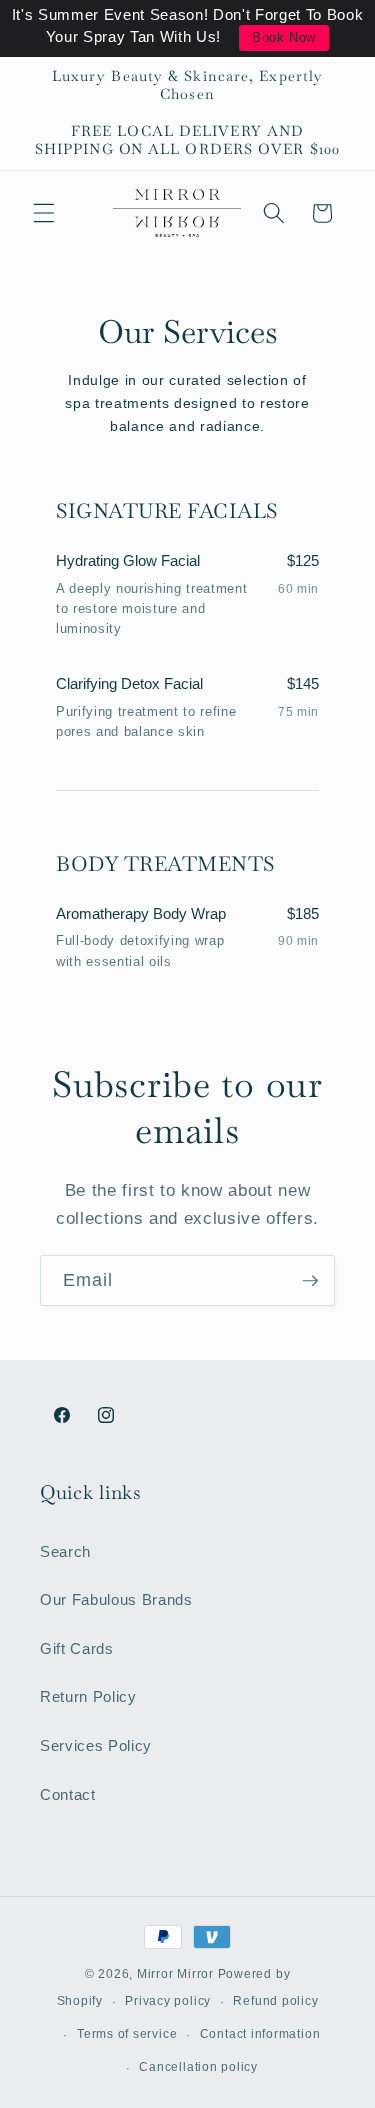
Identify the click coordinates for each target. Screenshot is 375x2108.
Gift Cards (77, 1648)
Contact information (260, 2034)
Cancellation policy (198, 2067)
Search (65, 1551)
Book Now (284, 37)
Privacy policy (168, 2001)
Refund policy (275, 2001)
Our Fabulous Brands (116, 1599)
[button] (44, 213)
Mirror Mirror (175, 1974)
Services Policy (96, 1745)
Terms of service (127, 2034)
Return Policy (88, 1696)
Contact (68, 1794)
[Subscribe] (310, 1281)
